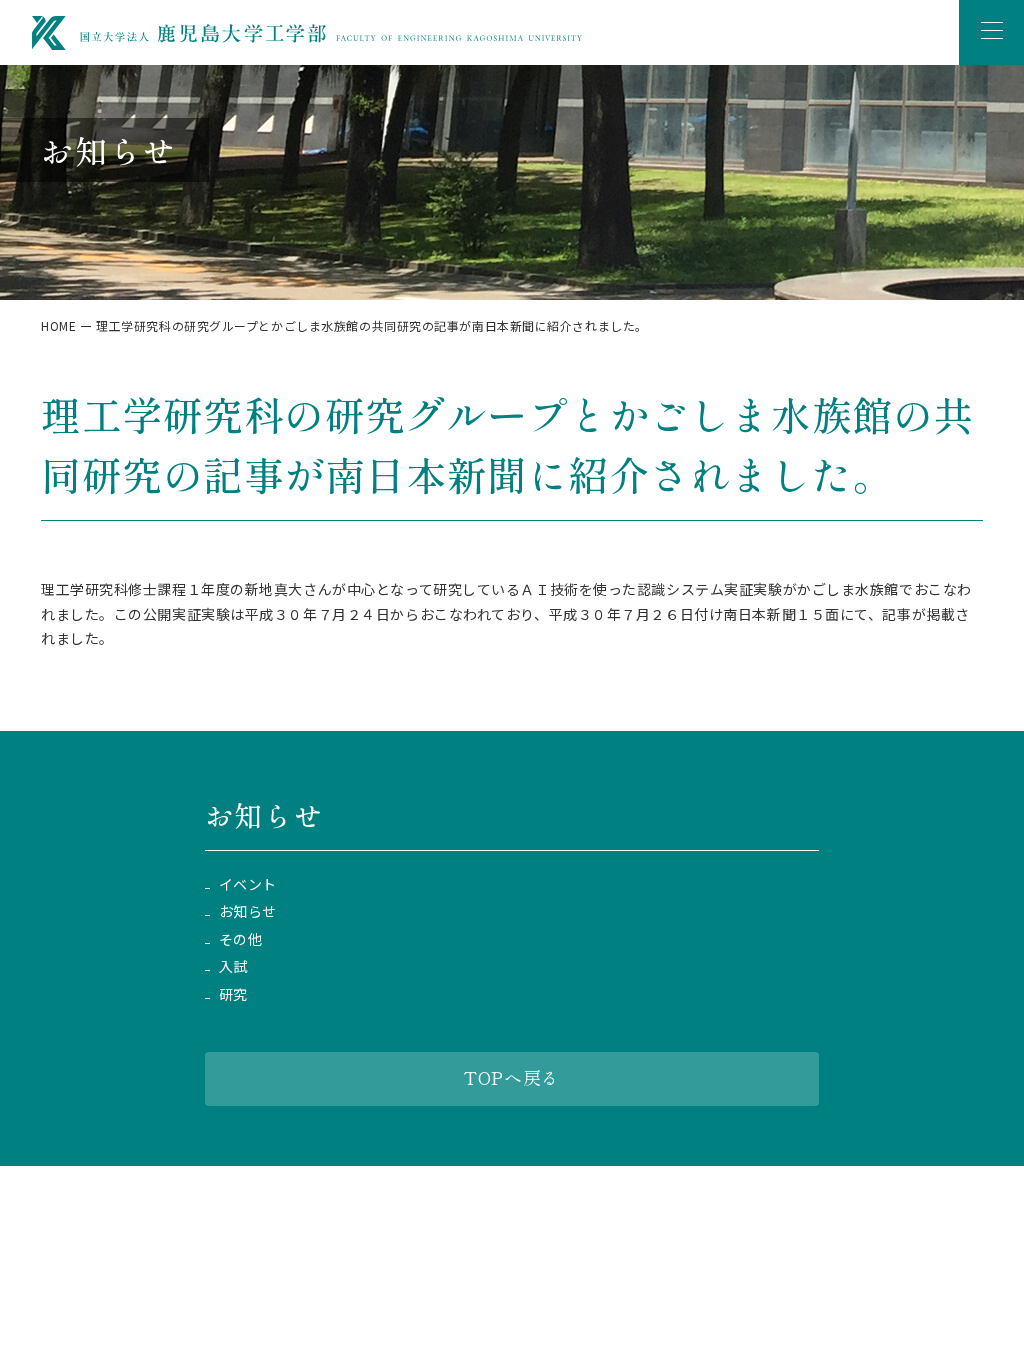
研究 (233, 994)
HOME (58, 325)
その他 (241, 939)
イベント (248, 884)
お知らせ (248, 911)
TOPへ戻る (511, 1077)
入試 (233, 966)
